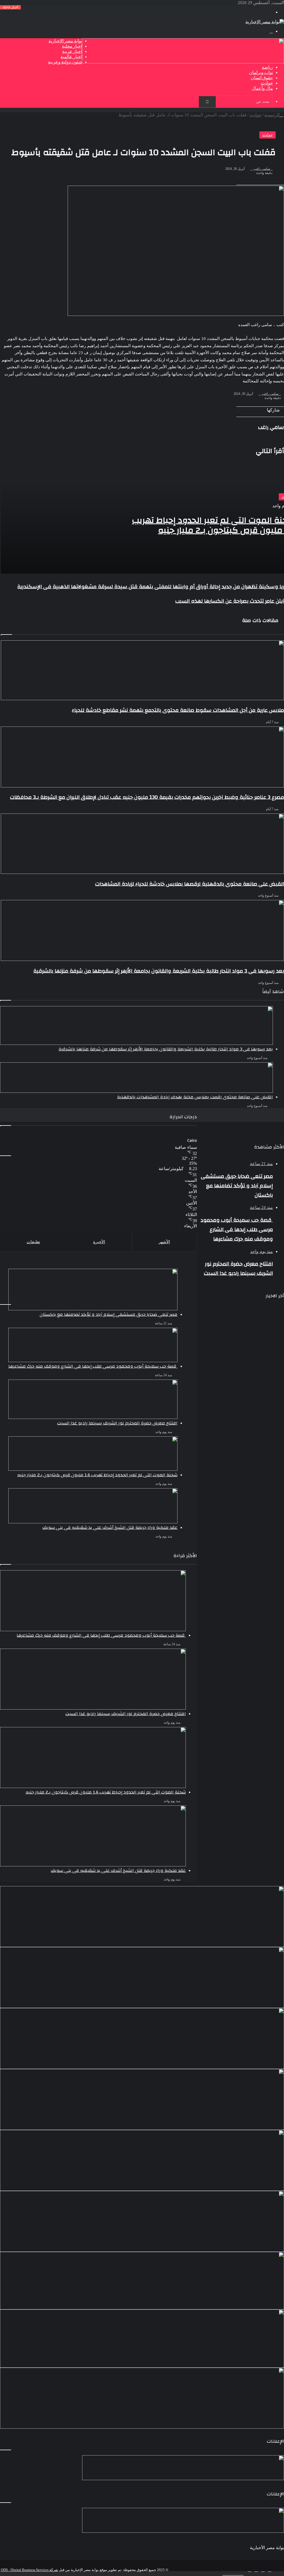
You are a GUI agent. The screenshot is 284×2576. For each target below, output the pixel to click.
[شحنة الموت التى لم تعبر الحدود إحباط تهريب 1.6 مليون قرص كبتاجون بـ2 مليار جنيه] (142, 2099)
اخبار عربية (72, 52)
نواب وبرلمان (261, 73)
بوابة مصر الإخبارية (65, 41)
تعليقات (33, 1242)
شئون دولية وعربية (65, 62)
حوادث (267, 83)
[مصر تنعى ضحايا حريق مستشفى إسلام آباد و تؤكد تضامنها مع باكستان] (93, 1290)
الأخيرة (99, 1242)
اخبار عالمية (71, 57)
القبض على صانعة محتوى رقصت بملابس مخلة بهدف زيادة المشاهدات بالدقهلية (195, 1097)
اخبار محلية (72, 46)
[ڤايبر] (242, 2573)
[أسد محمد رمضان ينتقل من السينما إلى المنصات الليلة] (142, 2281)
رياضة (267, 67)
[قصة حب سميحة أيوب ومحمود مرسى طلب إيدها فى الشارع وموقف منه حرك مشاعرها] (142, 1978)
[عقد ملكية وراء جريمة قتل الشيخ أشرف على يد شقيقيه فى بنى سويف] (142, 2160)
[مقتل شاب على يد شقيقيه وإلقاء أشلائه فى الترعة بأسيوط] (142, 2398)
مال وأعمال (262, 88)
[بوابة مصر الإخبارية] (265, 22)
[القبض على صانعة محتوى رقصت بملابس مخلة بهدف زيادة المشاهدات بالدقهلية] (136, 1078)
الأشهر (164, 1242)
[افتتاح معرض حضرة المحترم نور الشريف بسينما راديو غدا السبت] (142, 2038)
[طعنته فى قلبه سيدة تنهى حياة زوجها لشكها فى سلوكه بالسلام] (142, 2339)
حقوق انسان (262, 78)
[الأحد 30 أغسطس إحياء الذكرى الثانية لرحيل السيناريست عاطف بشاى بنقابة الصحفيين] (142, 2221)
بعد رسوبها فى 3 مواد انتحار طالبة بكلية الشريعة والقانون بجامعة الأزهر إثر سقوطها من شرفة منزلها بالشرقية (166, 1049)
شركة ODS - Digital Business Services (29, 2570)
